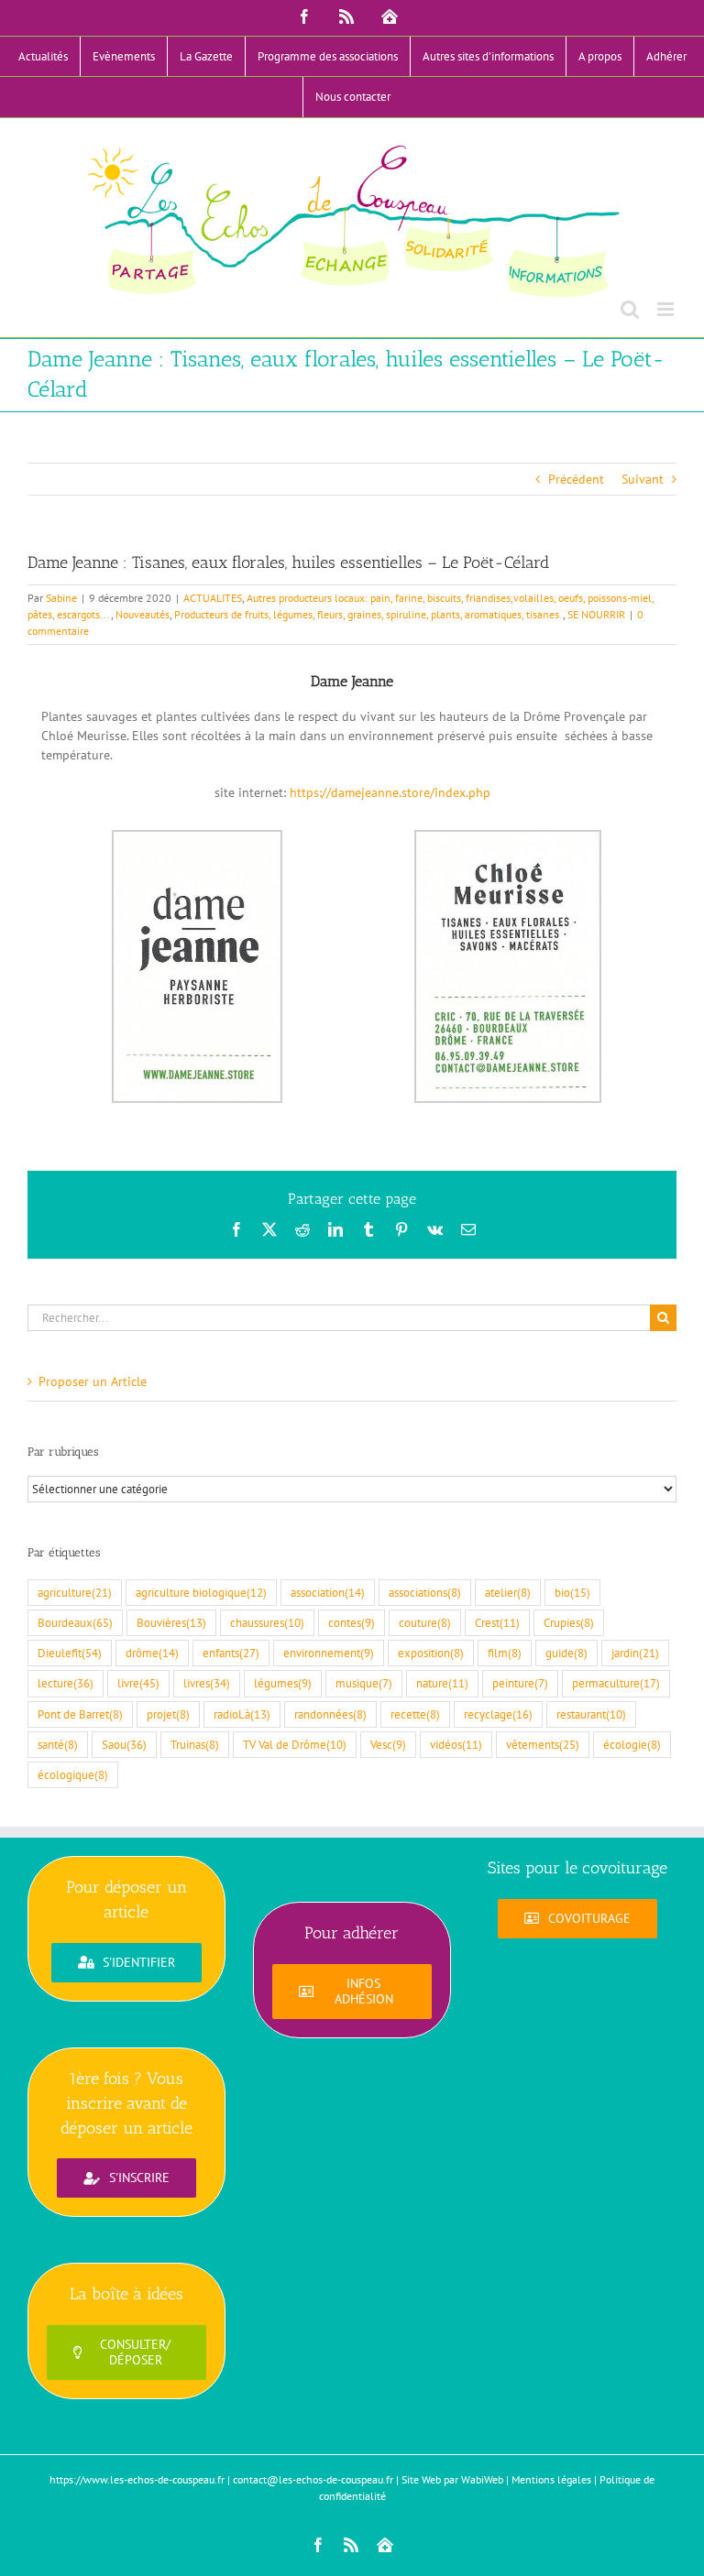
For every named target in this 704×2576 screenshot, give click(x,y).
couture (425, 1622)
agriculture (75, 1592)
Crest (497, 1622)
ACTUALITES (213, 598)
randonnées (330, 1714)
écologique (73, 1774)
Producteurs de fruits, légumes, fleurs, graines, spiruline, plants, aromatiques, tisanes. (368, 614)
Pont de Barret (80, 1714)
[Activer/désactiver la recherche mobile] (630, 309)
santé (58, 1744)
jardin (635, 1653)
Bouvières (171, 1622)
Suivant (643, 479)
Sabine (61, 598)
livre (138, 1683)
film (505, 1653)
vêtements (543, 1744)
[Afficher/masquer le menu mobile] (667, 309)
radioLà (242, 1714)
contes (352, 1622)
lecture (66, 1683)
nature (442, 1683)
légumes (283, 1683)
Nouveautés (143, 614)
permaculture (616, 1683)
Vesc (388, 1744)
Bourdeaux (75, 1622)
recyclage (498, 1714)
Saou (124, 1744)
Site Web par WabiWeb (452, 2479)
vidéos (456, 1744)
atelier (508, 1592)
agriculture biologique (201, 1592)
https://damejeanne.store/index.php (390, 792)
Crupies (569, 1622)
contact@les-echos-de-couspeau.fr (313, 2479)
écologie (632, 1744)
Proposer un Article (93, 1381)
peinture (520, 1683)
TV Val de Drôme (295, 1744)
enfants (231, 1653)
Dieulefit (70, 1653)
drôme (152, 1653)
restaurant (591, 1714)
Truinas (195, 1744)
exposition (431, 1653)
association (328, 1592)
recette (415, 1714)
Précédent (576, 479)
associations (425, 1592)
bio (572, 1592)
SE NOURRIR (596, 614)
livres (207, 1683)
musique (364, 1683)
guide (566, 1653)
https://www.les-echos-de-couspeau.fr (137, 2479)
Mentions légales (551, 2479)
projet (168, 1714)
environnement (329, 1653)
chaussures (267, 1622)
